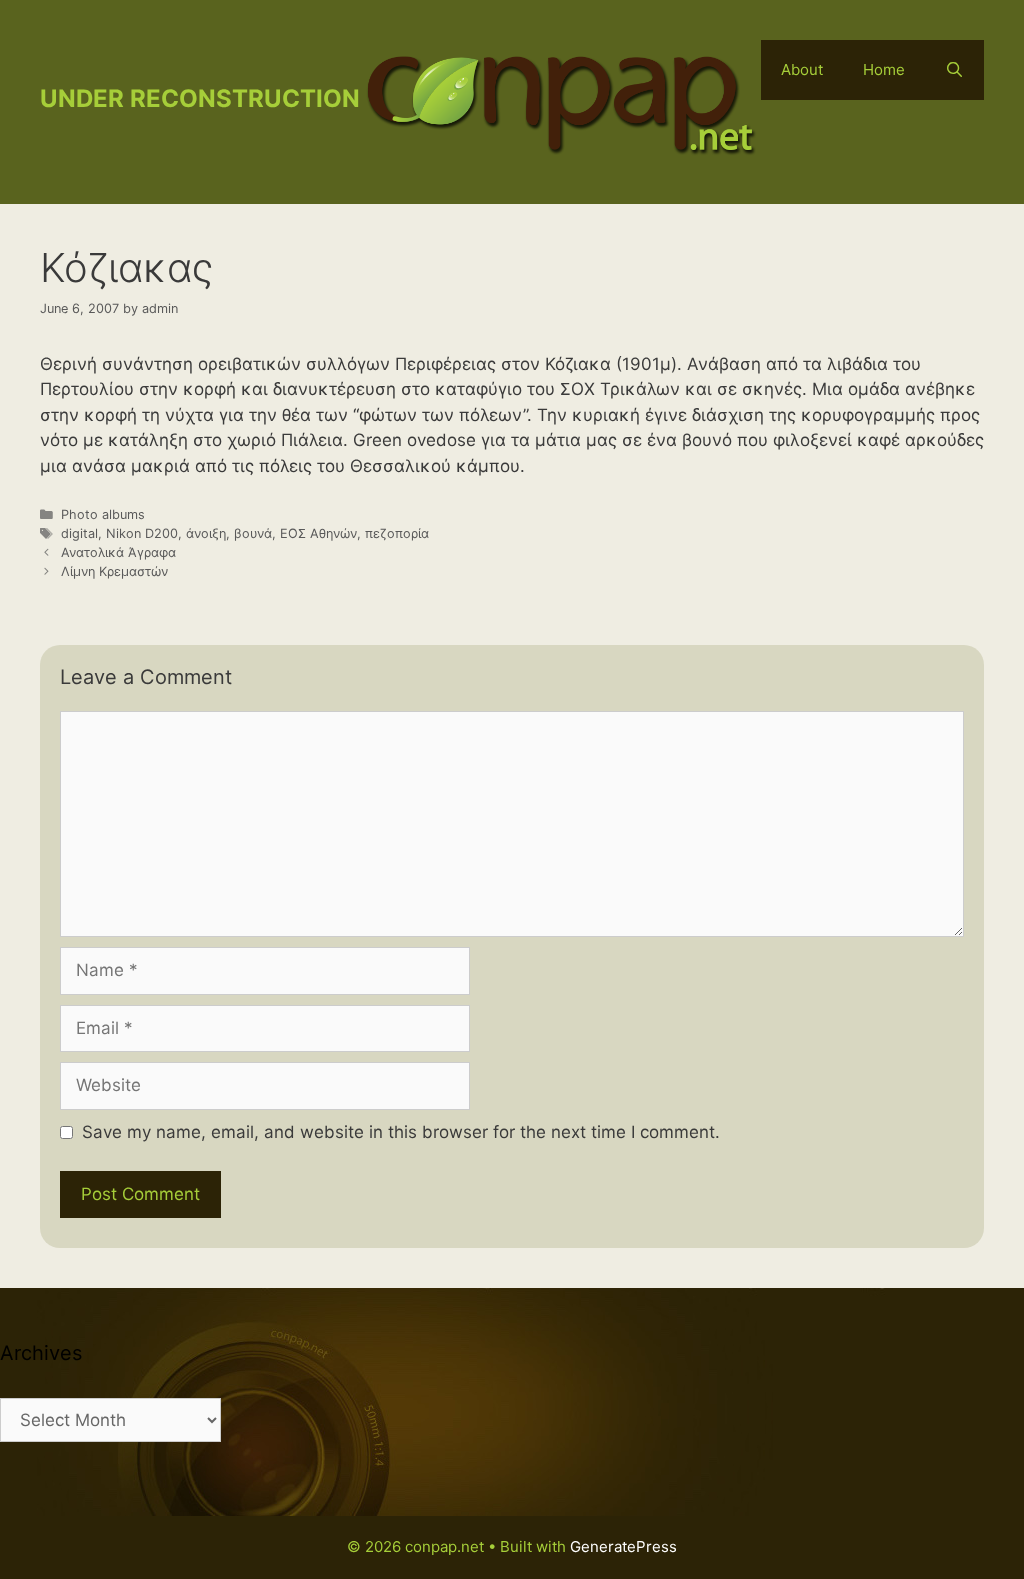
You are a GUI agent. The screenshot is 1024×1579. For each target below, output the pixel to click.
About (802, 69)
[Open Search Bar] (954, 70)
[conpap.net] (560, 101)
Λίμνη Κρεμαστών (114, 571)
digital (79, 533)
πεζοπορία (397, 533)
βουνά (253, 533)
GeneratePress (623, 1546)
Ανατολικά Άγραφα (118, 552)
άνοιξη (206, 533)
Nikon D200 (142, 533)
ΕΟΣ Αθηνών (318, 533)
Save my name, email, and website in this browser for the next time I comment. (401, 1132)
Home (884, 69)
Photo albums (103, 514)
